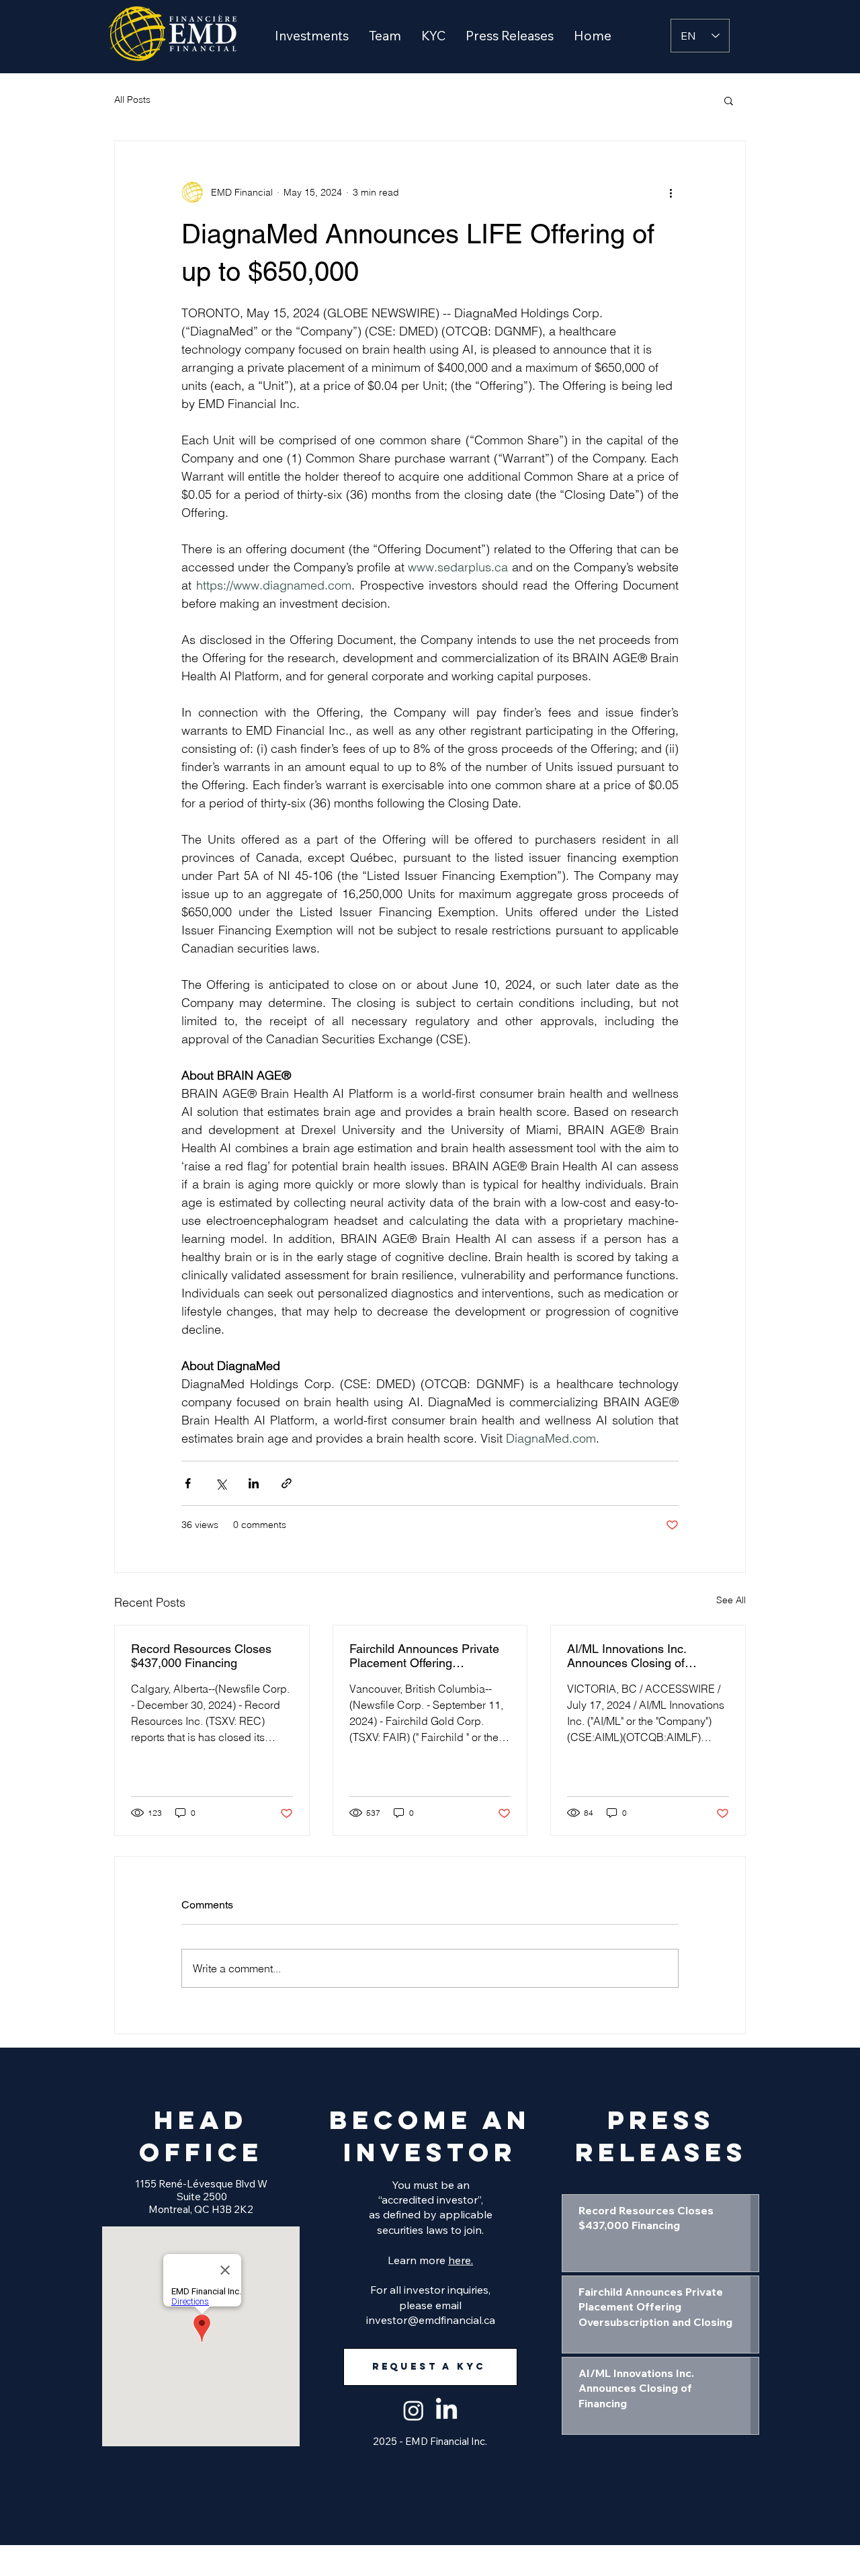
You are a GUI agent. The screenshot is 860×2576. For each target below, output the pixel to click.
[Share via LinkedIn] (254, 1483)
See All (731, 1600)
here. (461, 2260)
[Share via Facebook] (188, 1483)
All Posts (132, 99)
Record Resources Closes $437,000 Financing (201, 1656)
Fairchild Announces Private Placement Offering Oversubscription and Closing (428, 1656)
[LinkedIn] (446, 2410)
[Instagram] (414, 2410)
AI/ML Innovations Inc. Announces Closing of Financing (627, 1656)
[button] (312, 36)
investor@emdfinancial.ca (431, 2320)
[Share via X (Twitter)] (221, 1483)
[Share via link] (287, 1483)
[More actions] (671, 192)
